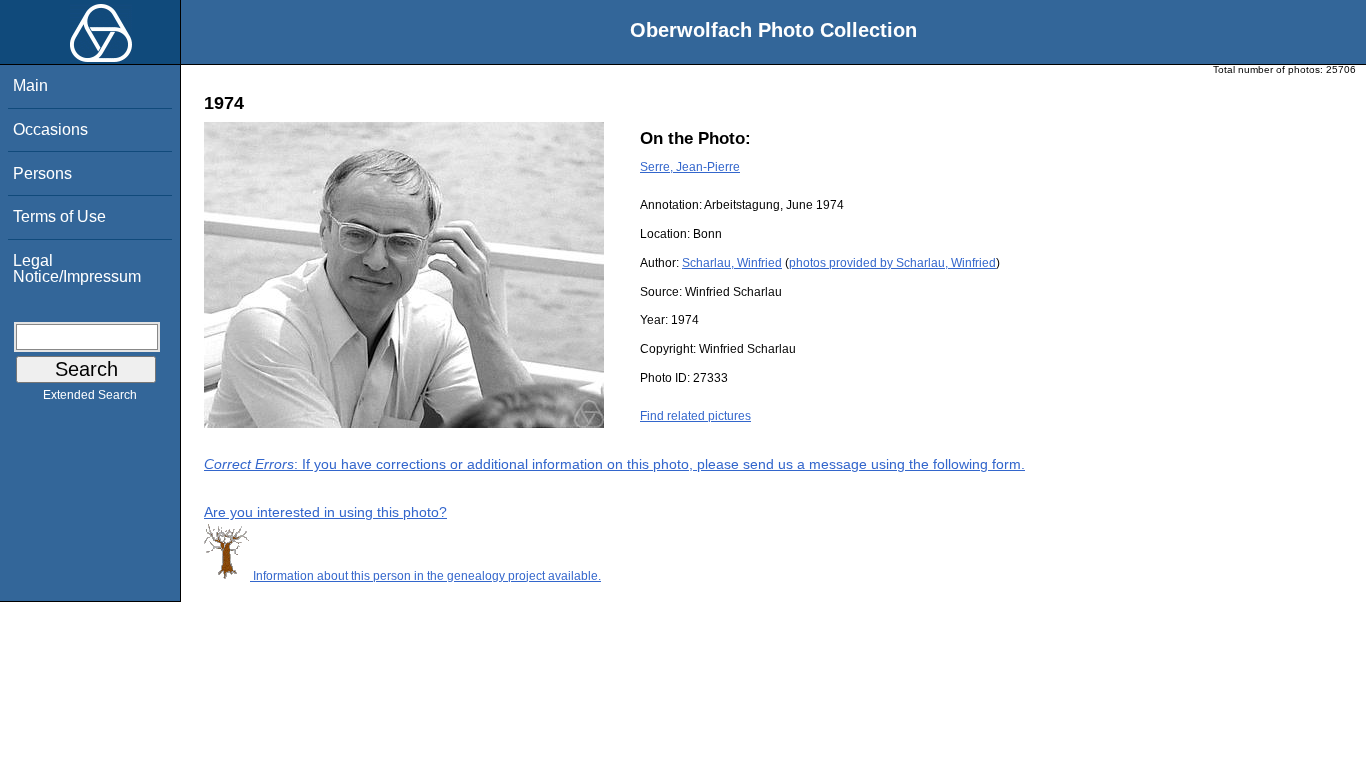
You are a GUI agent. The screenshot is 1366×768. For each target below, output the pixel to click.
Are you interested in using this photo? (325, 512)
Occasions (50, 129)
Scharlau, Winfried (732, 263)
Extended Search (90, 395)
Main (30, 85)
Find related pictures (695, 416)
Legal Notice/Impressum (77, 268)
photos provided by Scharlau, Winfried (892, 263)
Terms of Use (59, 216)
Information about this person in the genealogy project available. (425, 576)
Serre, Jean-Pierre (690, 167)
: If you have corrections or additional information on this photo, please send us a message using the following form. (614, 464)
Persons (42, 173)
